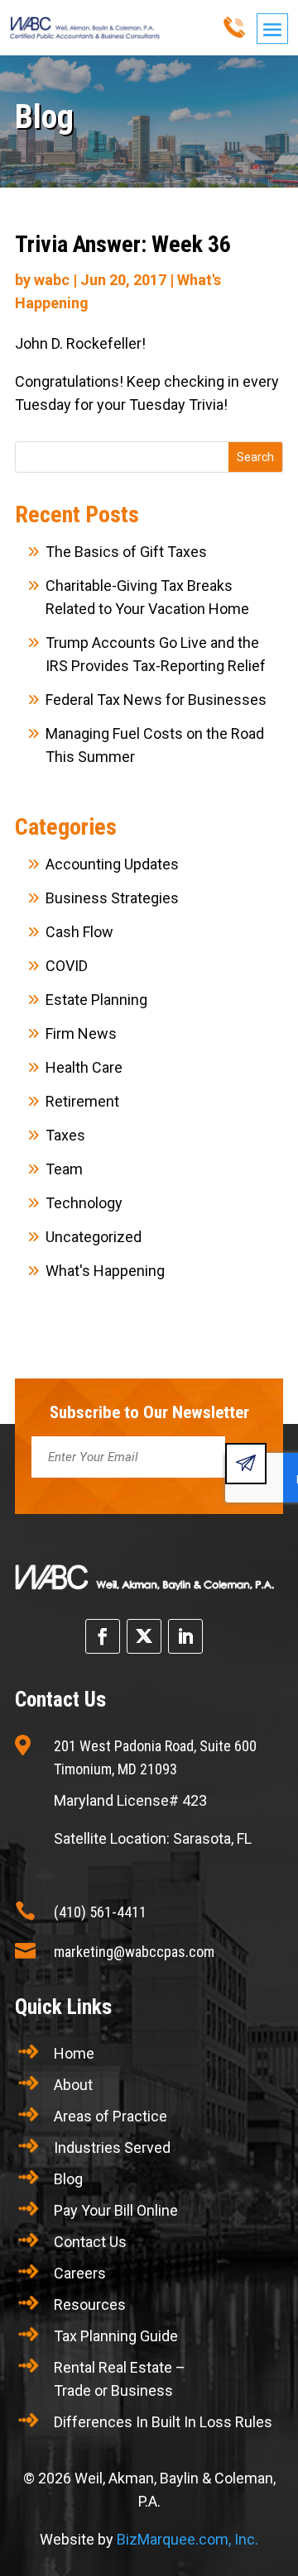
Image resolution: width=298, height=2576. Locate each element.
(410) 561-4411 (100, 1912)
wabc (52, 280)
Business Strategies (112, 898)
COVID (67, 966)
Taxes (65, 1135)
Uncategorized (94, 1237)
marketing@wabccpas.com (134, 1952)
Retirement (82, 1101)
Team (64, 1169)
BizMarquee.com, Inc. (187, 2539)
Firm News (81, 1033)
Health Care (84, 1067)
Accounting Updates (112, 864)
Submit (246, 1464)
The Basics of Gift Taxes (126, 552)
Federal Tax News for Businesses (156, 700)
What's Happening (105, 1271)
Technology (84, 1203)
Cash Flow (79, 932)
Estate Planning (96, 1000)
